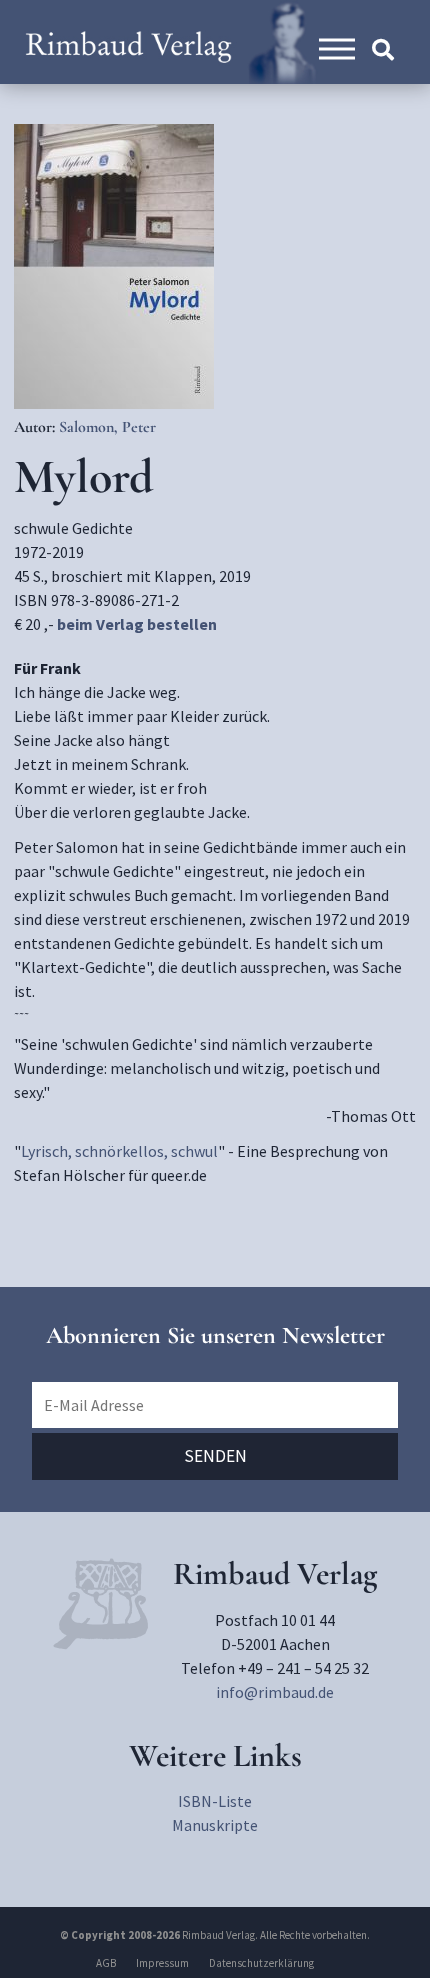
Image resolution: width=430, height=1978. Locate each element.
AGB (106, 1963)
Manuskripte (215, 1825)
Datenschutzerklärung (261, 1963)
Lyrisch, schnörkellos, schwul (119, 1151)
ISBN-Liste (215, 1801)
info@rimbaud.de (275, 1692)
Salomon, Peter (107, 427)
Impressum (162, 1963)
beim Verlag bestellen (137, 624)
